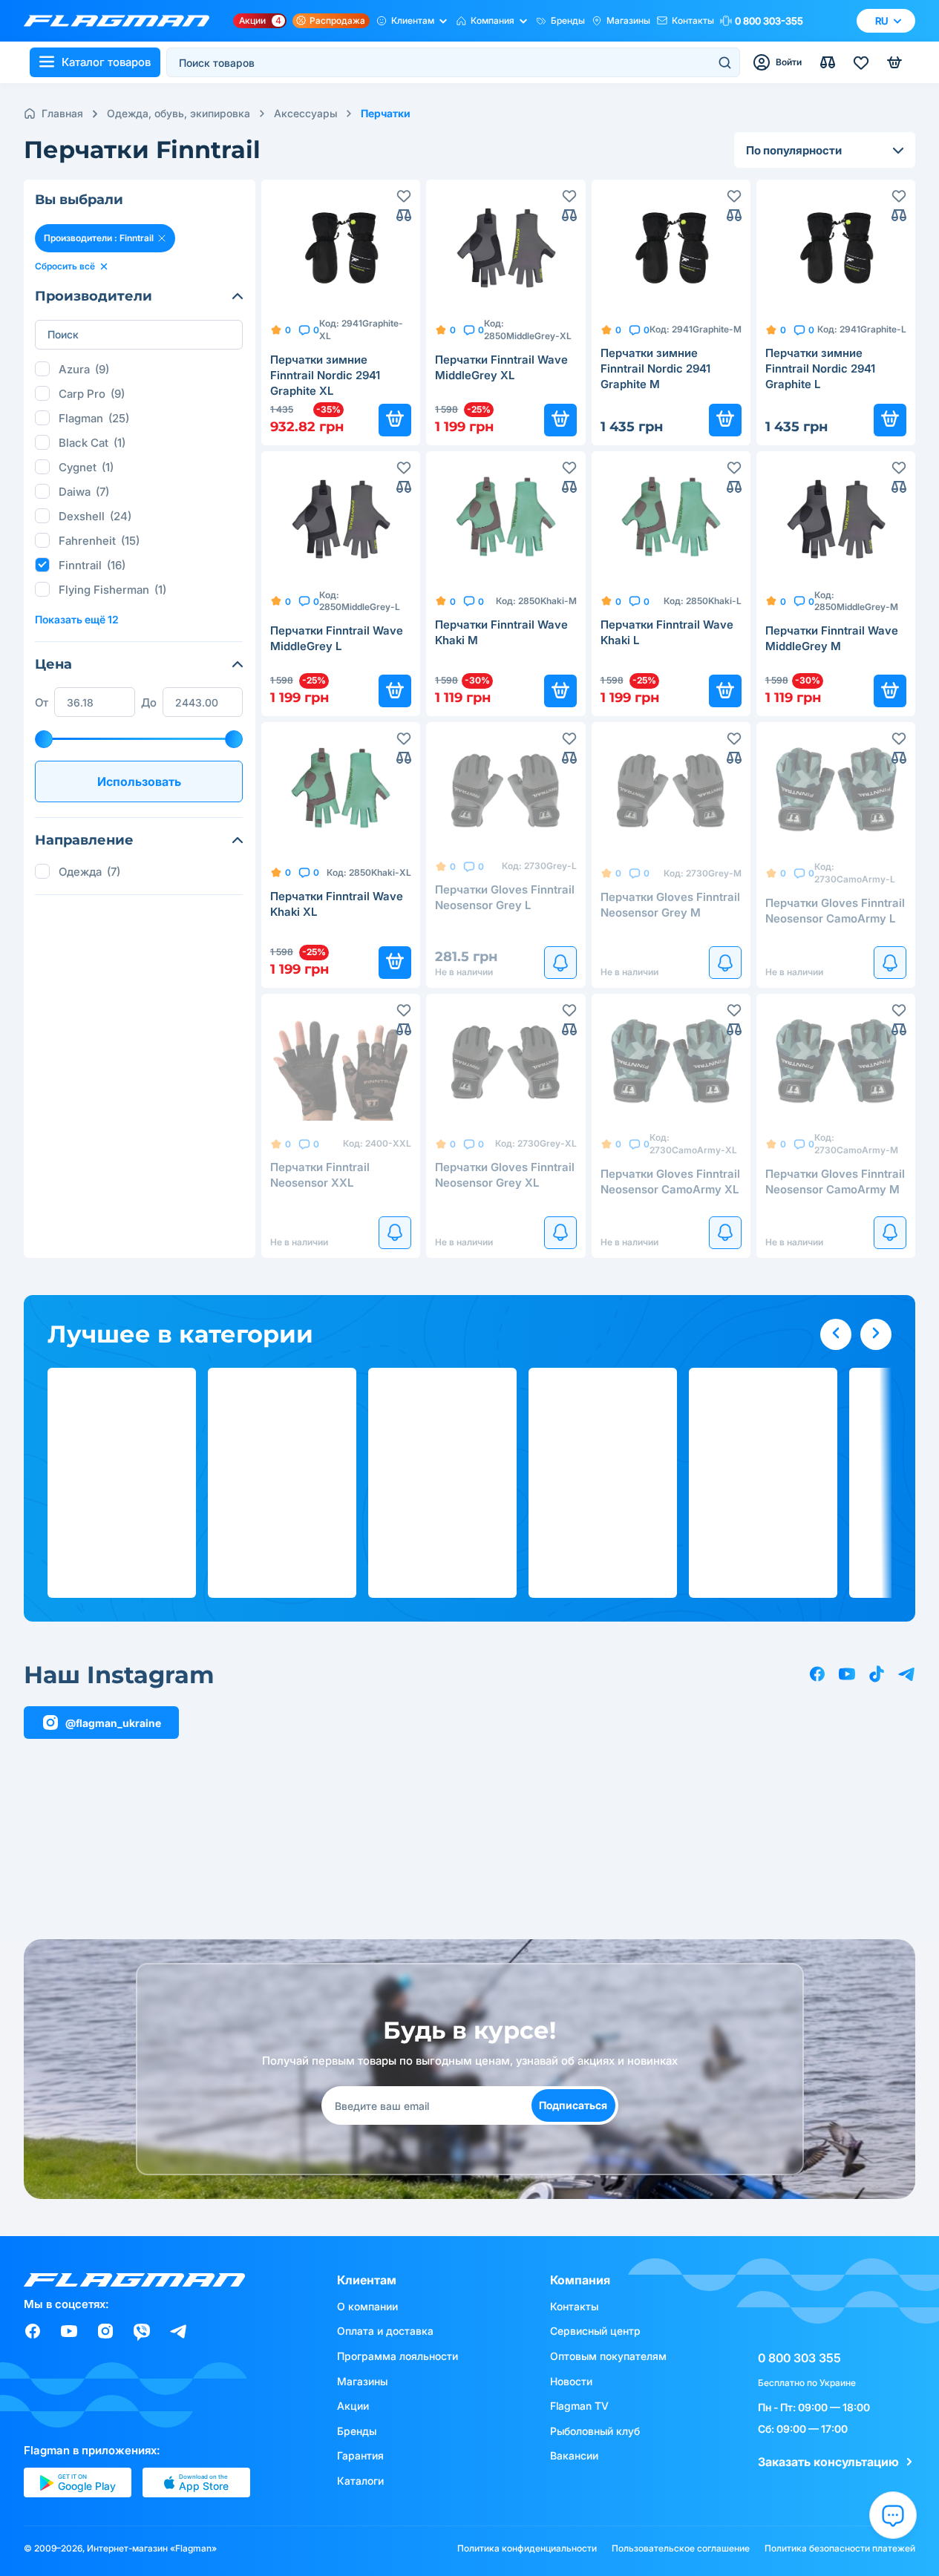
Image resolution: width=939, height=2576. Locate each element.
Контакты (693, 20)
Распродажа (337, 20)
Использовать (139, 781)
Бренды (568, 20)
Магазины (628, 20)
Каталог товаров (106, 62)
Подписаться (573, 2105)
